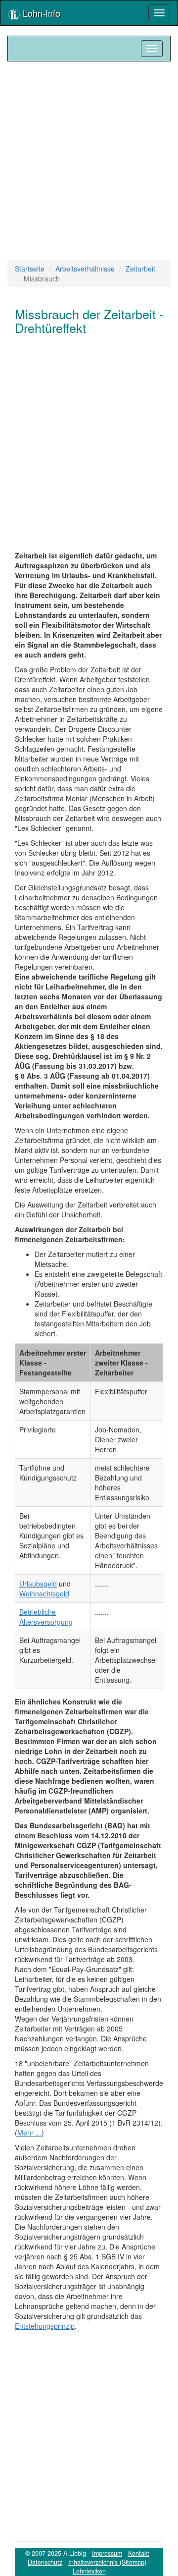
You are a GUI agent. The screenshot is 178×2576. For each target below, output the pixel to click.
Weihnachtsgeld (44, 1593)
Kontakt (139, 2553)
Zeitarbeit (140, 269)
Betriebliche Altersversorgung (46, 1617)
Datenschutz (45, 2562)
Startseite (30, 269)
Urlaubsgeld (38, 1584)
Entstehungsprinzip (45, 2326)
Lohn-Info (40, 13)
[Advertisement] (89, 161)
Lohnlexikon (89, 2571)
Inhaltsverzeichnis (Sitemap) (107, 2562)
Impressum (107, 2553)
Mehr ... (29, 2133)
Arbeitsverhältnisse (85, 269)
